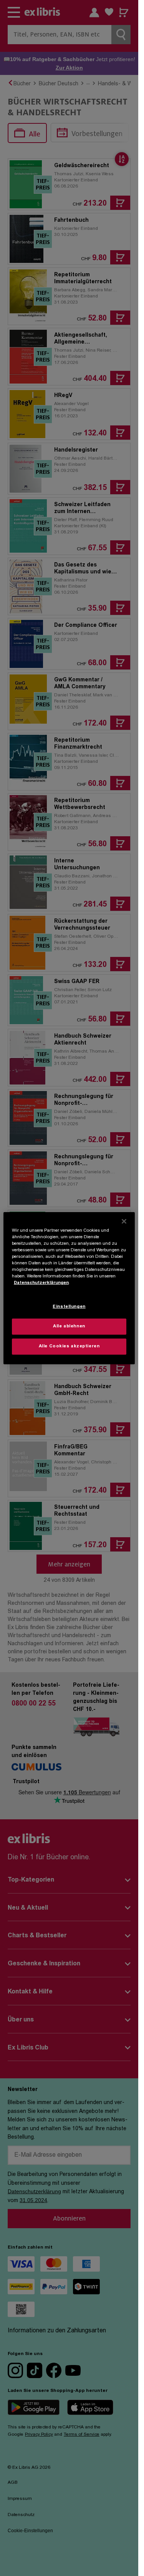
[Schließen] (124, 1221)
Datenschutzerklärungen (41, 1283)
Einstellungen (69, 1307)
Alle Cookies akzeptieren (69, 1346)
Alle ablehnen (69, 1326)
